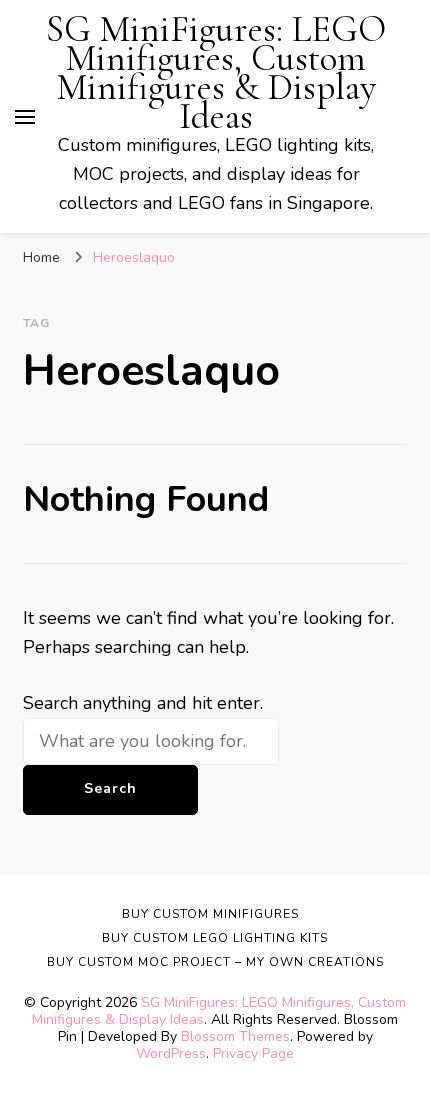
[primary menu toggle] (25, 117)
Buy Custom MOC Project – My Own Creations (215, 962)
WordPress (171, 1053)
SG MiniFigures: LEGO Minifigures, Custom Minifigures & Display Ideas (216, 73)
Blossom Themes (235, 1036)
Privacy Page (253, 1053)
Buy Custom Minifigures (210, 914)
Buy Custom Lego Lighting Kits (215, 938)
